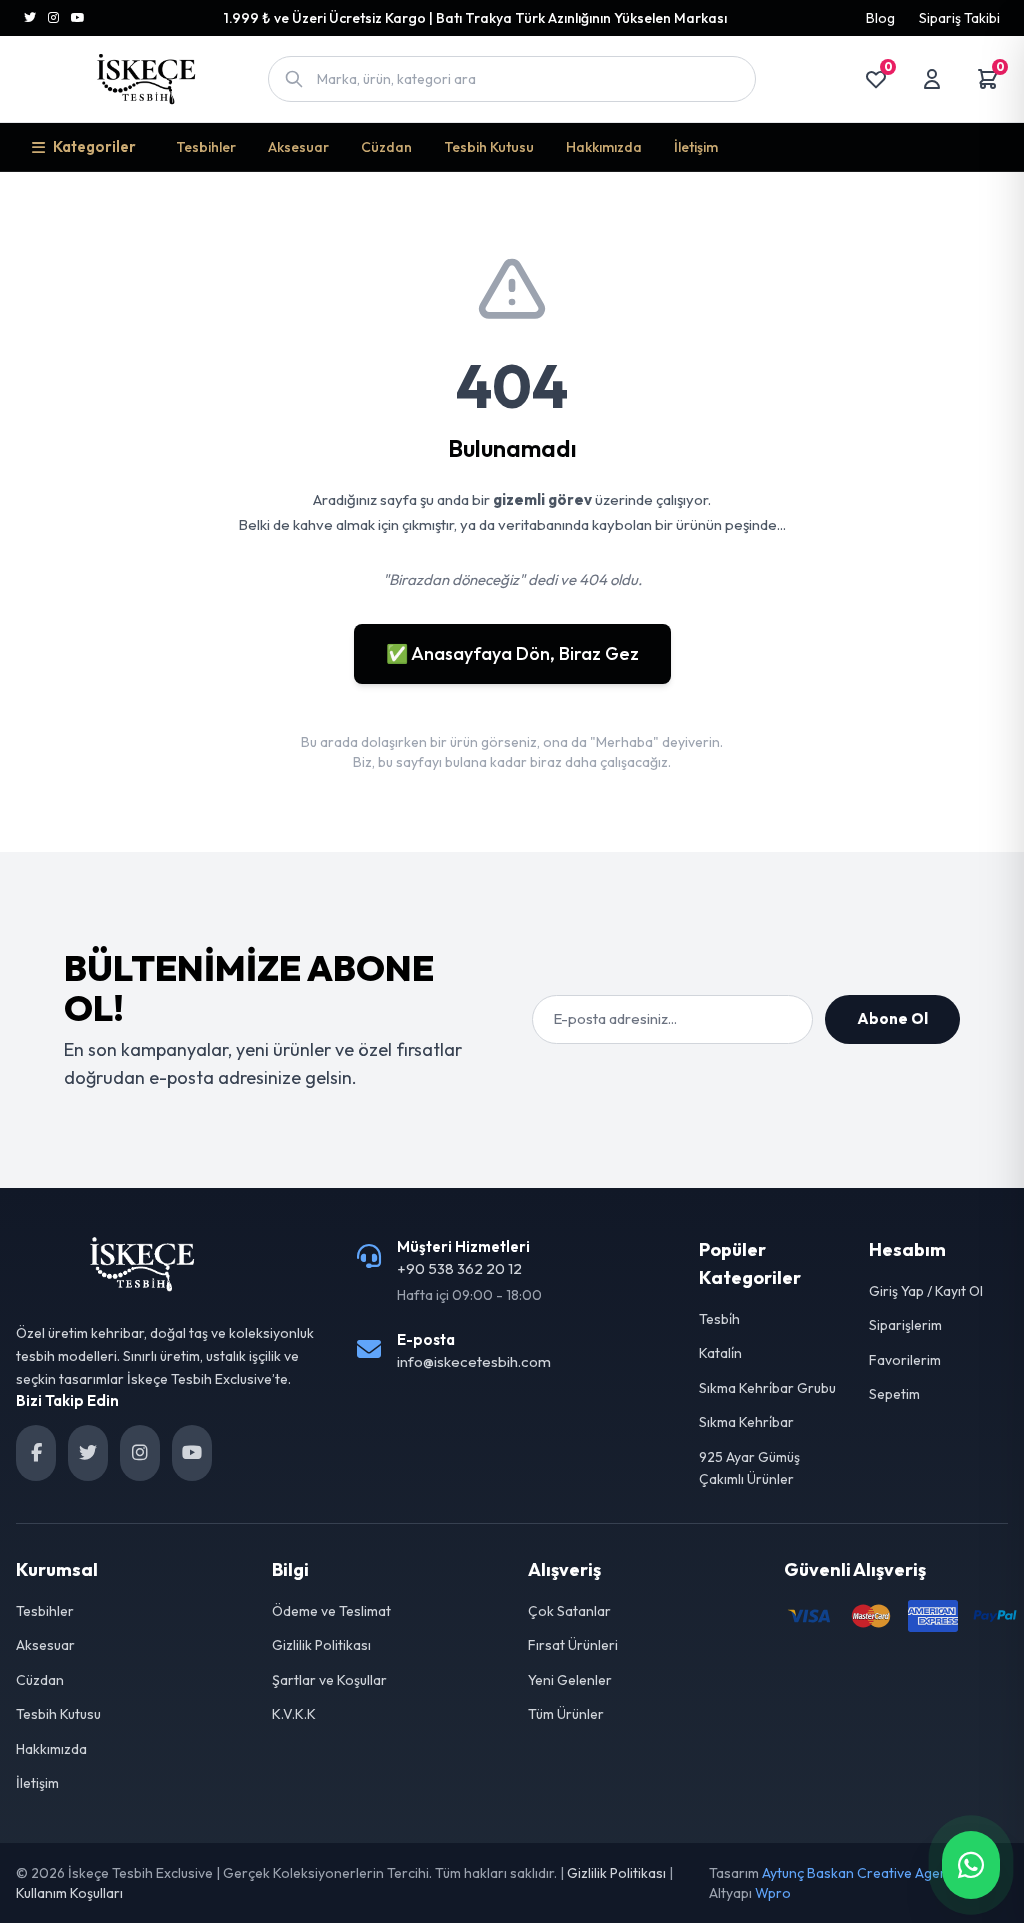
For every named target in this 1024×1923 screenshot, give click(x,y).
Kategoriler (94, 146)
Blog (880, 18)
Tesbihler (206, 147)
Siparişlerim (905, 1325)
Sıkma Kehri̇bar (746, 1422)
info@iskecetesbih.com (474, 1361)
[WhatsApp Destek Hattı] (971, 1865)
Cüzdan (386, 147)
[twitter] (88, 1453)
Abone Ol (892, 1018)
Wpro (773, 1893)
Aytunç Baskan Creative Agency (862, 1873)
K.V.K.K (294, 1714)
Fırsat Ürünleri (573, 1645)
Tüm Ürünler (566, 1714)
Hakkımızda (604, 147)
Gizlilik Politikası (321, 1645)
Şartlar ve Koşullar (329, 1680)
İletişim (696, 147)
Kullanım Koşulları (69, 1893)
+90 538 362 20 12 (459, 1268)
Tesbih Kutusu (489, 147)
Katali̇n (720, 1353)
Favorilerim (905, 1360)
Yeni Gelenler (570, 1680)
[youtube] (192, 1453)
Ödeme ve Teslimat (331, 1611)
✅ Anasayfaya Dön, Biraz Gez (512, 653)
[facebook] (36, 1453)
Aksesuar (298, 147)
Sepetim (894, 1394)
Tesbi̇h (719, 1319)
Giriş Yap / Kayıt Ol (926, 1291)
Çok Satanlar (569, 1611)
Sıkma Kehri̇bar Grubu (767, 1388)
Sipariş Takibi (959, 18)
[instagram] (140, 1453)
